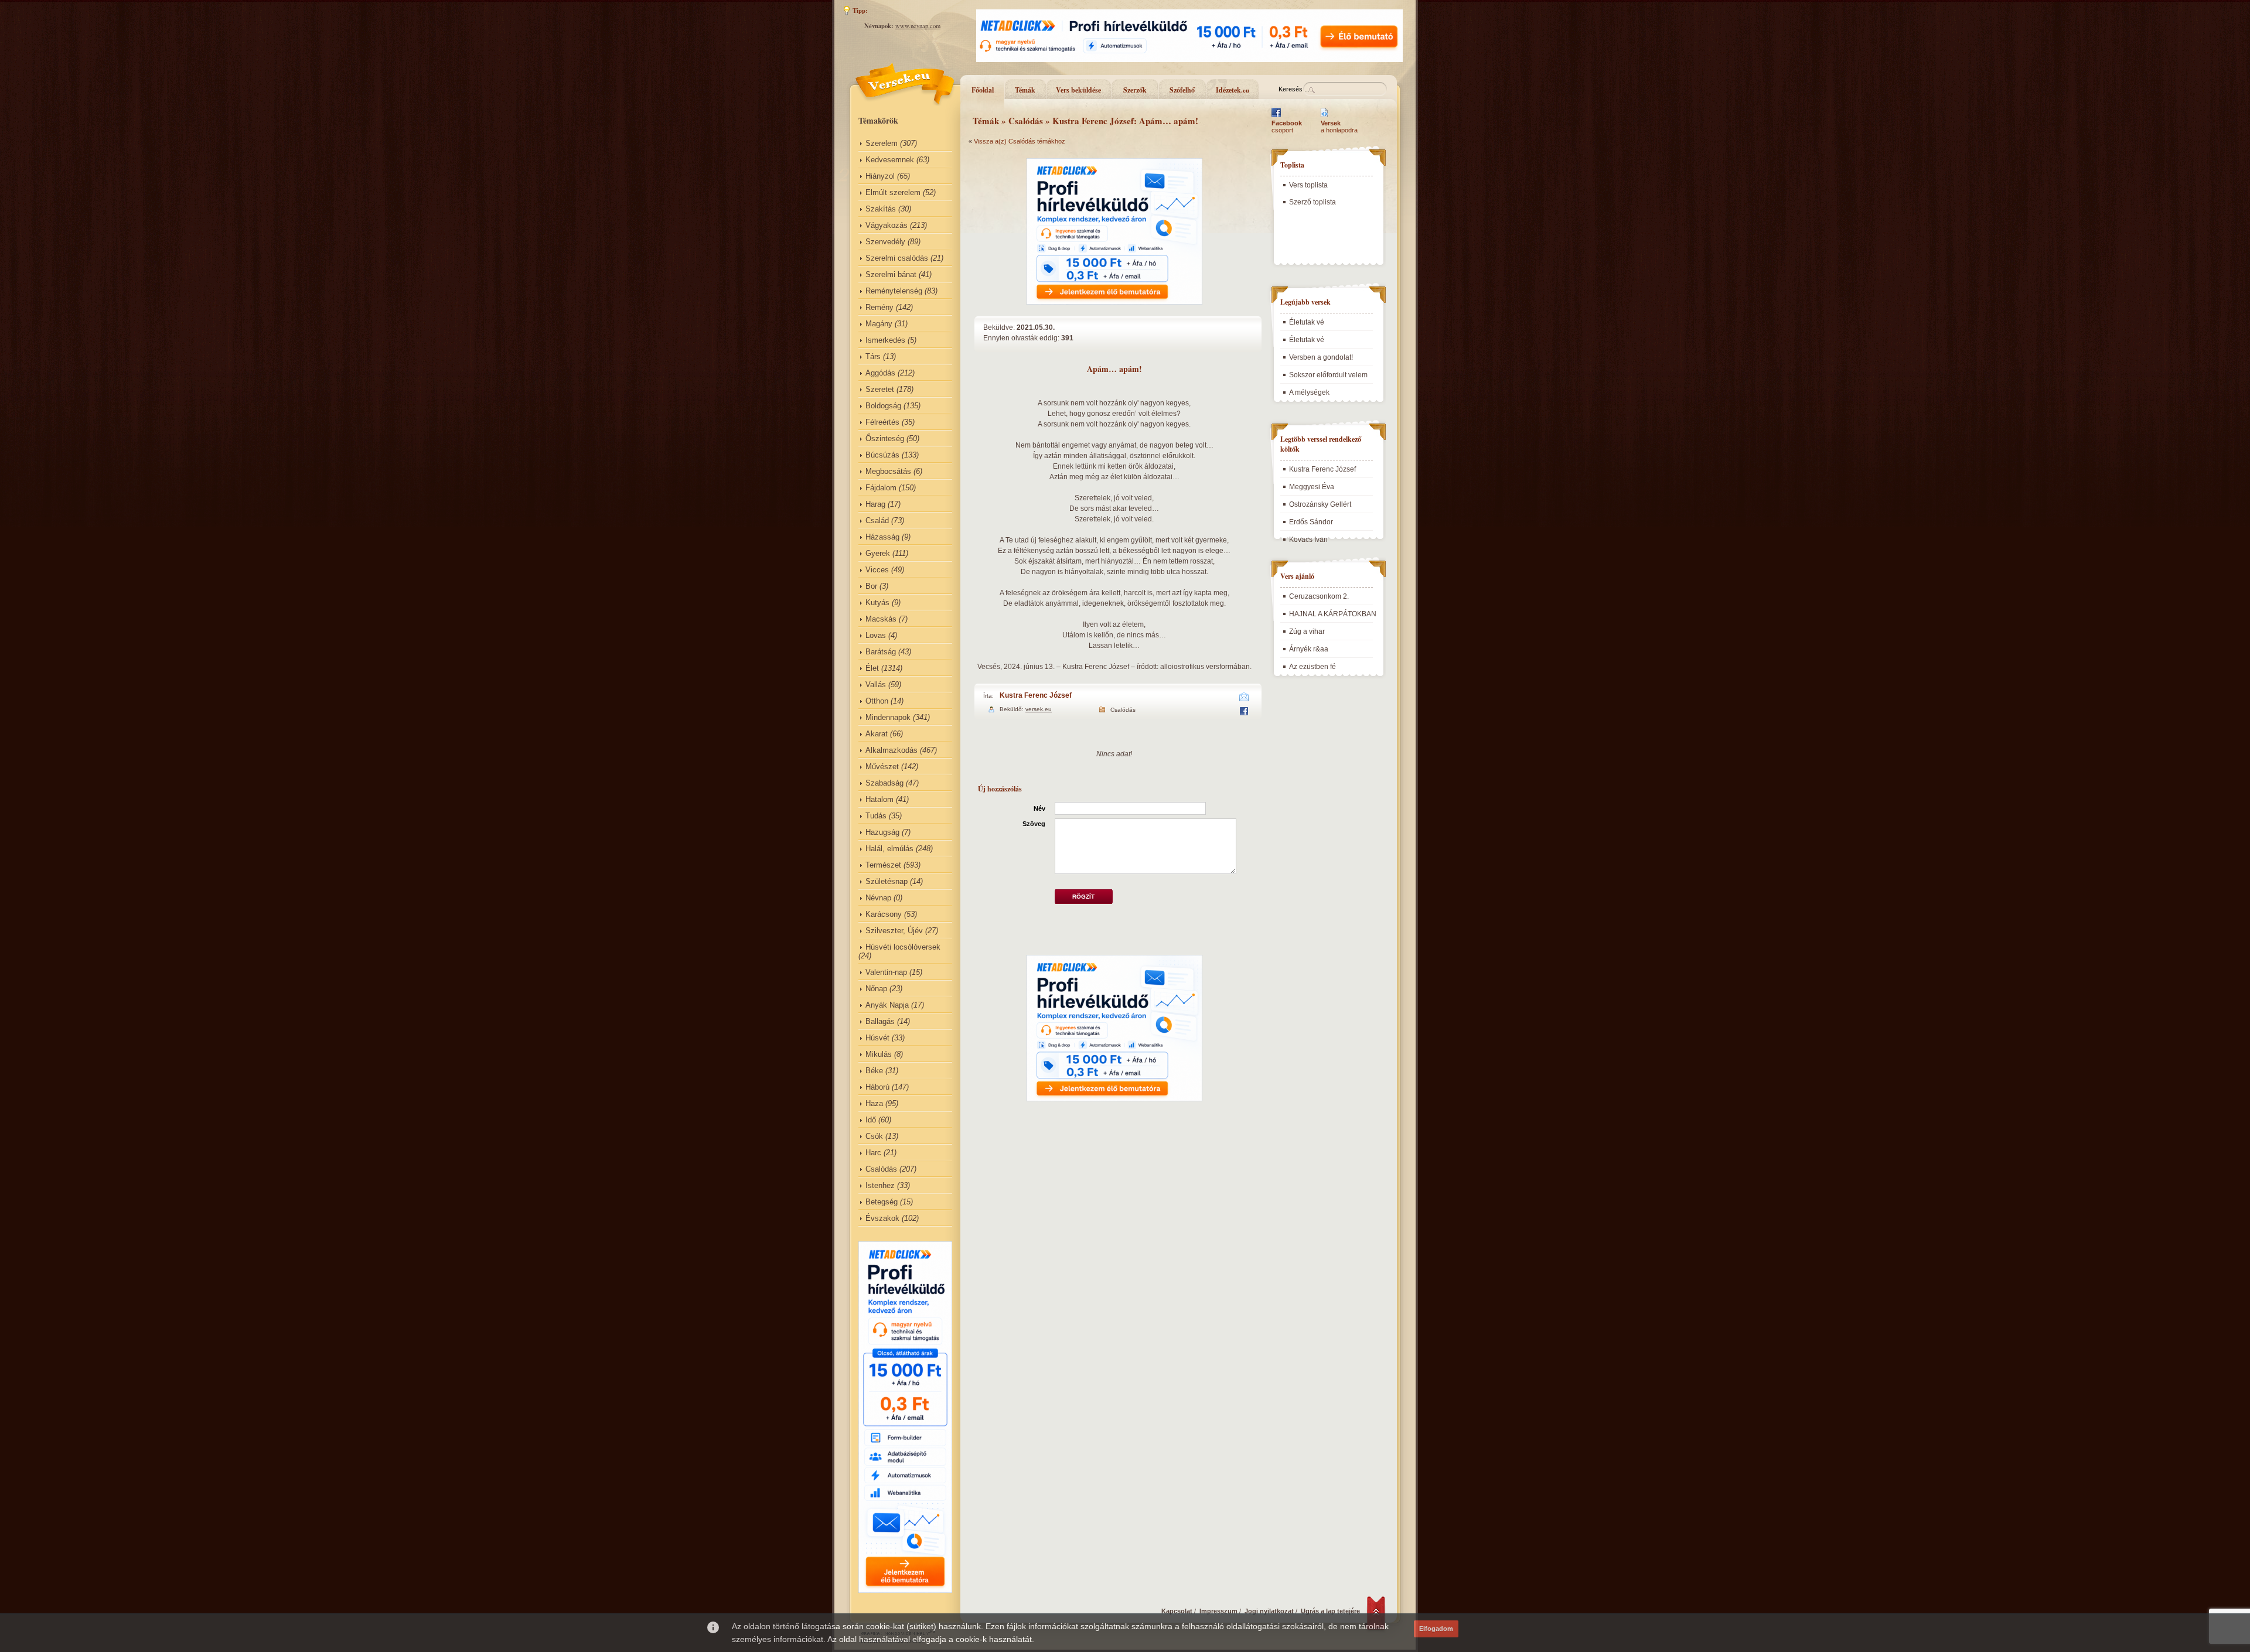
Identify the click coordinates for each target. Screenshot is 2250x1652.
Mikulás (879, 1054)
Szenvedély (885, 242)
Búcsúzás (882, 455)
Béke (874, 1071)
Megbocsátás (888, 471)
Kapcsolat (1177, 1611)
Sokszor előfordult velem (1328, 375)
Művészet (882, 767)
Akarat (877, 734)
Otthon (877, 701)
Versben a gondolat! (1321, 357)
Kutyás (877, 603)
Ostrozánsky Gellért (1320, 504)
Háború (877, 1087)
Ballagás (880, 1021)
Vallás (876, 685)
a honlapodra (1339, 127)
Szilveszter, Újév (894, 931)
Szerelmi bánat (891, 274)
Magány (879, 324)
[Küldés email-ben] (1244, 699)
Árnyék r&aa (1309, 649)
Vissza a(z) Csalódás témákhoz (1020, 141)
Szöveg (1034, 824)
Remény (879, 307)
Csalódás (881, 1169)
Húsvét (877, 1038)
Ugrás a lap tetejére (1330, 1611)
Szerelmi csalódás (897, 258)
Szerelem (882, 143)
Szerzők (1135, 90)
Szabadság (884, 783)
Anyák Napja (887, 1005)
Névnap (878, 898)
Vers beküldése (1078, 90)
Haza (874, 1103)
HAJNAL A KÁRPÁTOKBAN (1333, 614)
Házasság (882, 537)
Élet (872, 668)
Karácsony (884, 914)
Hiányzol (880, 176)
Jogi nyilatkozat (1269, 1611)
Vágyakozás (887, 225)
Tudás (876, 816)
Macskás (881, 619)
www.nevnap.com (918, 26)
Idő (871, 1120)
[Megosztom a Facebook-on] (1244, 713)
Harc (873, 1153)
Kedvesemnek (890, 160)
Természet (883, 865)
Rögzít (1083, 897)
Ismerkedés (885, 340)
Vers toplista (1308, 185)
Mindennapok (888, 717)
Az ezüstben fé (1312, 667)
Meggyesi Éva (1312, 487)
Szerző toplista (1312, 202)
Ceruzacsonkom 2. (1319, 596)
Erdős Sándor (1311, 522)
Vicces (877, 570)
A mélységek (1309, 392)
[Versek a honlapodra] (1325, 117)
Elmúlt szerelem (893, 192)
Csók (874, 1136)
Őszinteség (885, 438)
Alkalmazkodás (892, 750)
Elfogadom (1436, 1629)
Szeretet (880, 389)
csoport (1287, 127)
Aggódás (880, 373)
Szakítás (881, 209)
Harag (875, 504)
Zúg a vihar (1307, 632)
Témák (1025, 90)
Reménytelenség (894, 291)
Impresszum (1218, 1611)
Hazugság (882, 832)
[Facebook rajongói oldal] (1276, 117)
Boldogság (883, 406)
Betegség (882, 1202)
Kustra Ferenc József (1036, 695)
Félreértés (882, 422)
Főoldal (983, 90)
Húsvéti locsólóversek (903, 947)
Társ (873, 356)
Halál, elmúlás (889, 849)
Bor (871, 586)
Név (1039, 808)
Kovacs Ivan (1308, 540)
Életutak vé (1307, 322)
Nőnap (876, 989)
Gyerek (878, 553)
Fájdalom (881, 488)
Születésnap (887, 881)
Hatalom (879, 799)
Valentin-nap (886, 972)
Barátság (881, 652)
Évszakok (882, 1218)
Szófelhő (1182, 90)
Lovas (876, 635)
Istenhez (880, 1185)
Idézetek (1233, 90)
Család (877, 520)
